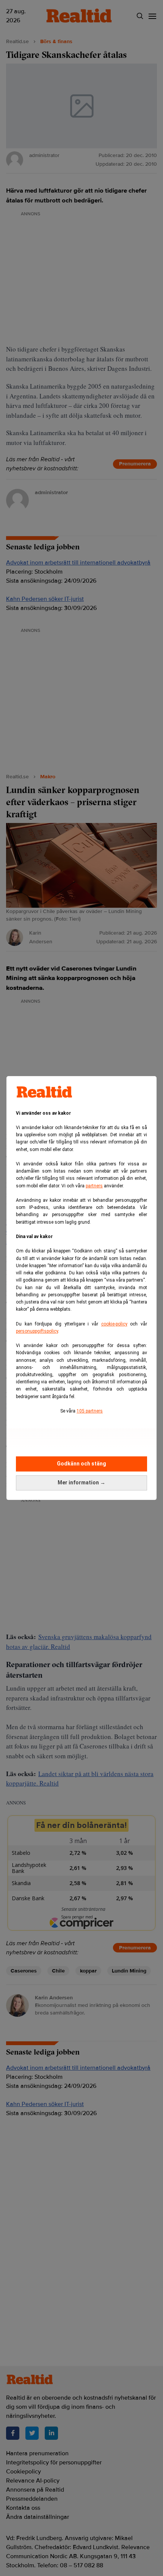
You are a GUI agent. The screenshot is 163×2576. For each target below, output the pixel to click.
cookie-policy (114, 1324)
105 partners (90, 1411)
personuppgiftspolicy (37, 1331)
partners (94, 1186)
